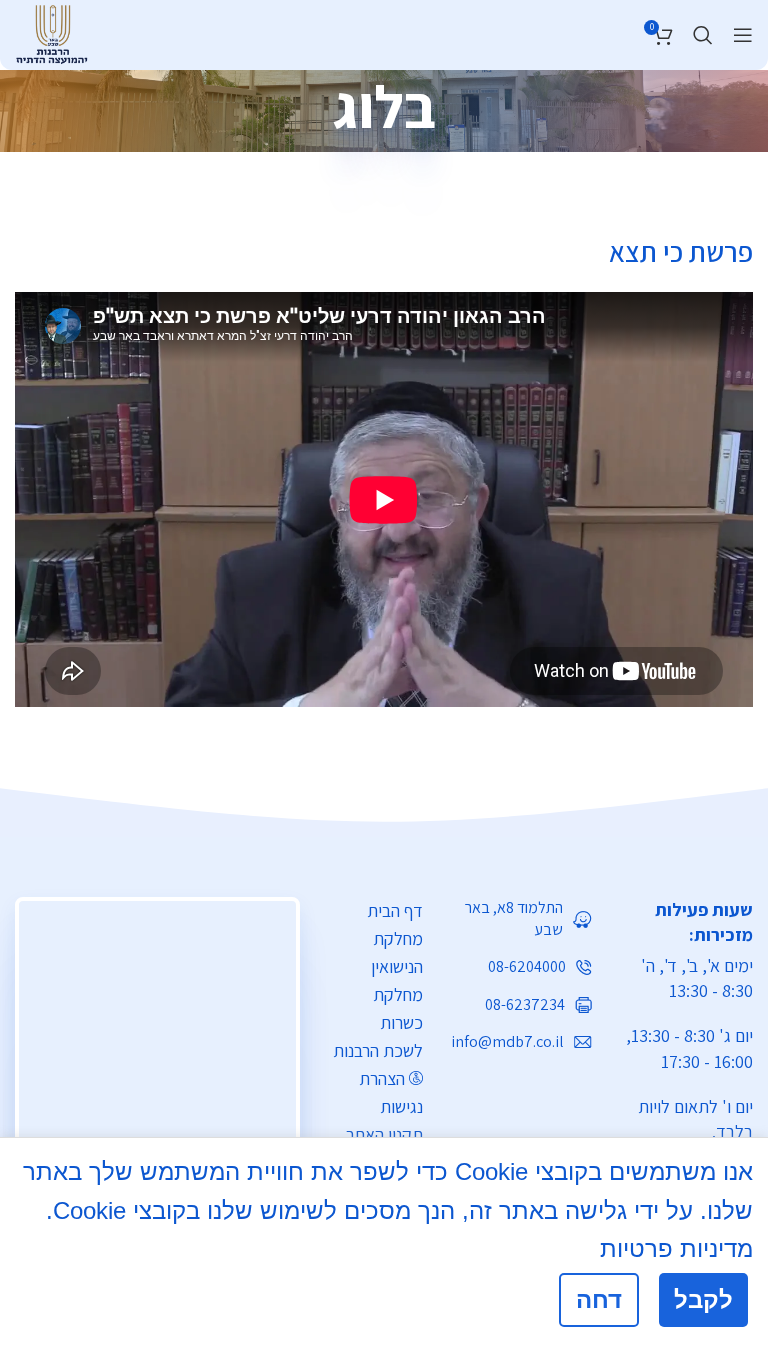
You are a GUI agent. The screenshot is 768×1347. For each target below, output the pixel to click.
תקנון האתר (384, 1134)
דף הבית (395, 910)
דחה (599, 1299)
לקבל (703, 1299)
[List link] (522, 919)
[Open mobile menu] (743, 35)
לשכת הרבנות (378, 1050)
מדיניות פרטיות (676, 1248)
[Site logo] (51, 32)
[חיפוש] (703, 35)
